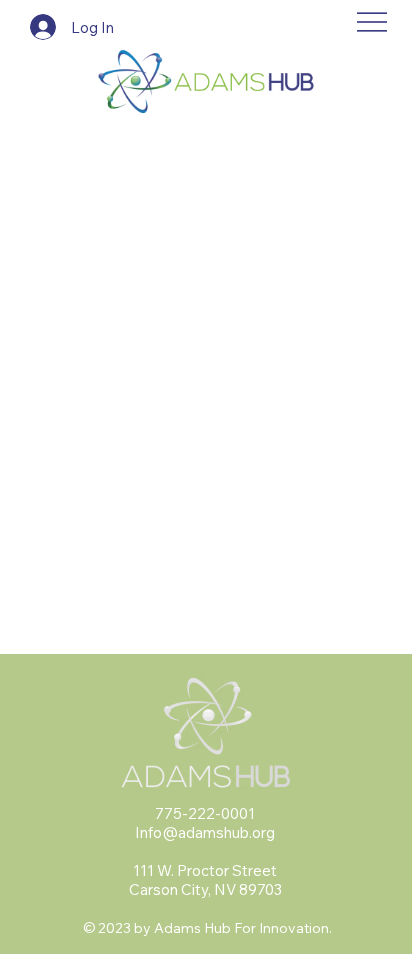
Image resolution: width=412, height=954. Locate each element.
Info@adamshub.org (205, 832)
